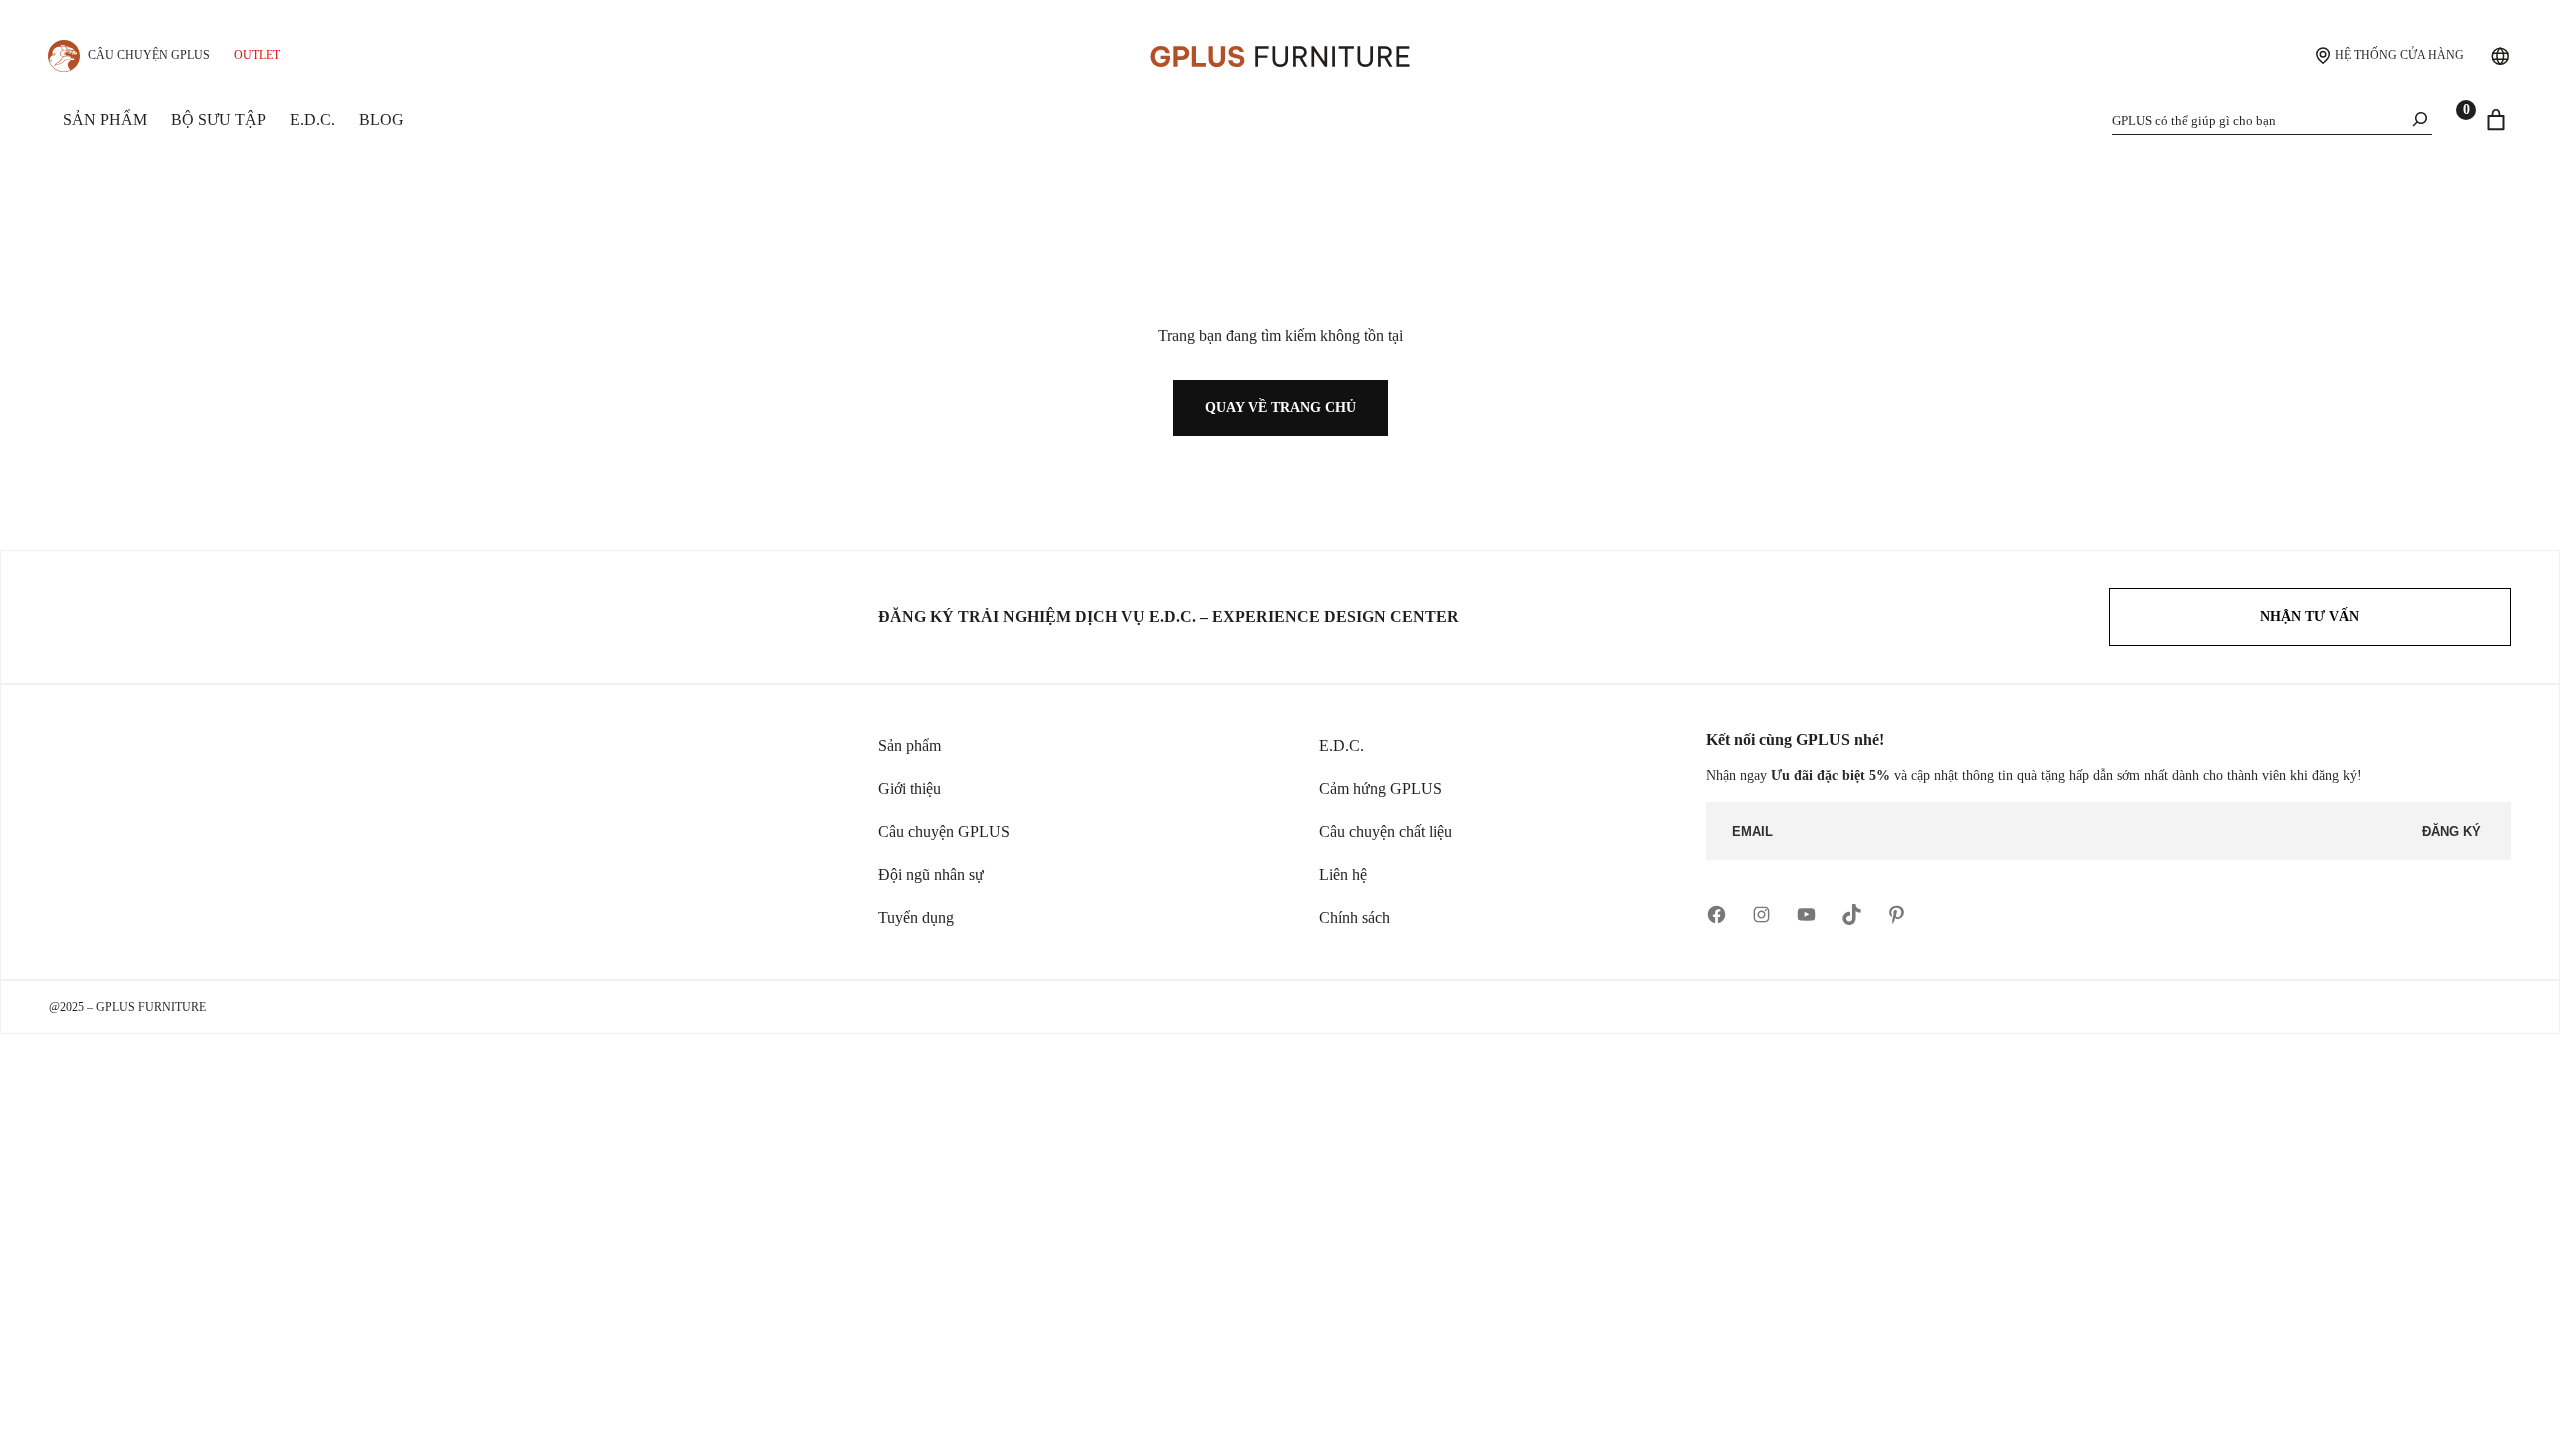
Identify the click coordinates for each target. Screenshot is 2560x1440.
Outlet (257, 55)
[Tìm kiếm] (2420, 119)
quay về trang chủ (1280, 407)
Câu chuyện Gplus (149, 55)
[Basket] (2496, 120)
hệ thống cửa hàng (2399, 55)
